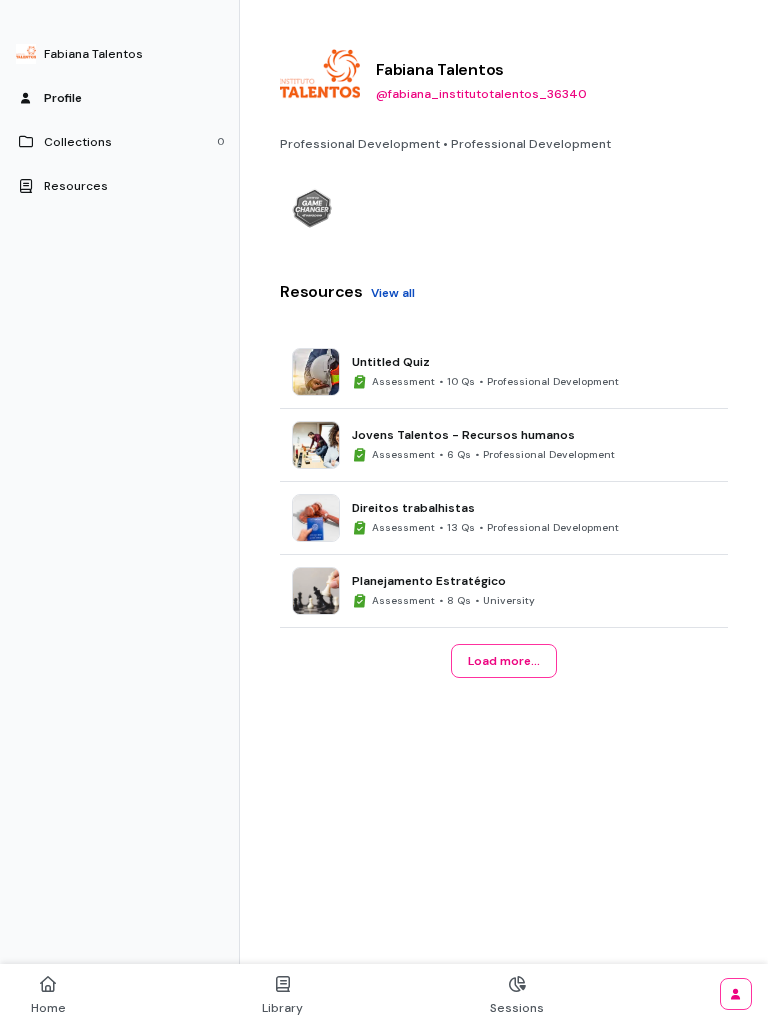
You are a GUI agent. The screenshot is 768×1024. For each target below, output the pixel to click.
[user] (736, 994)
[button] (120, 54)
